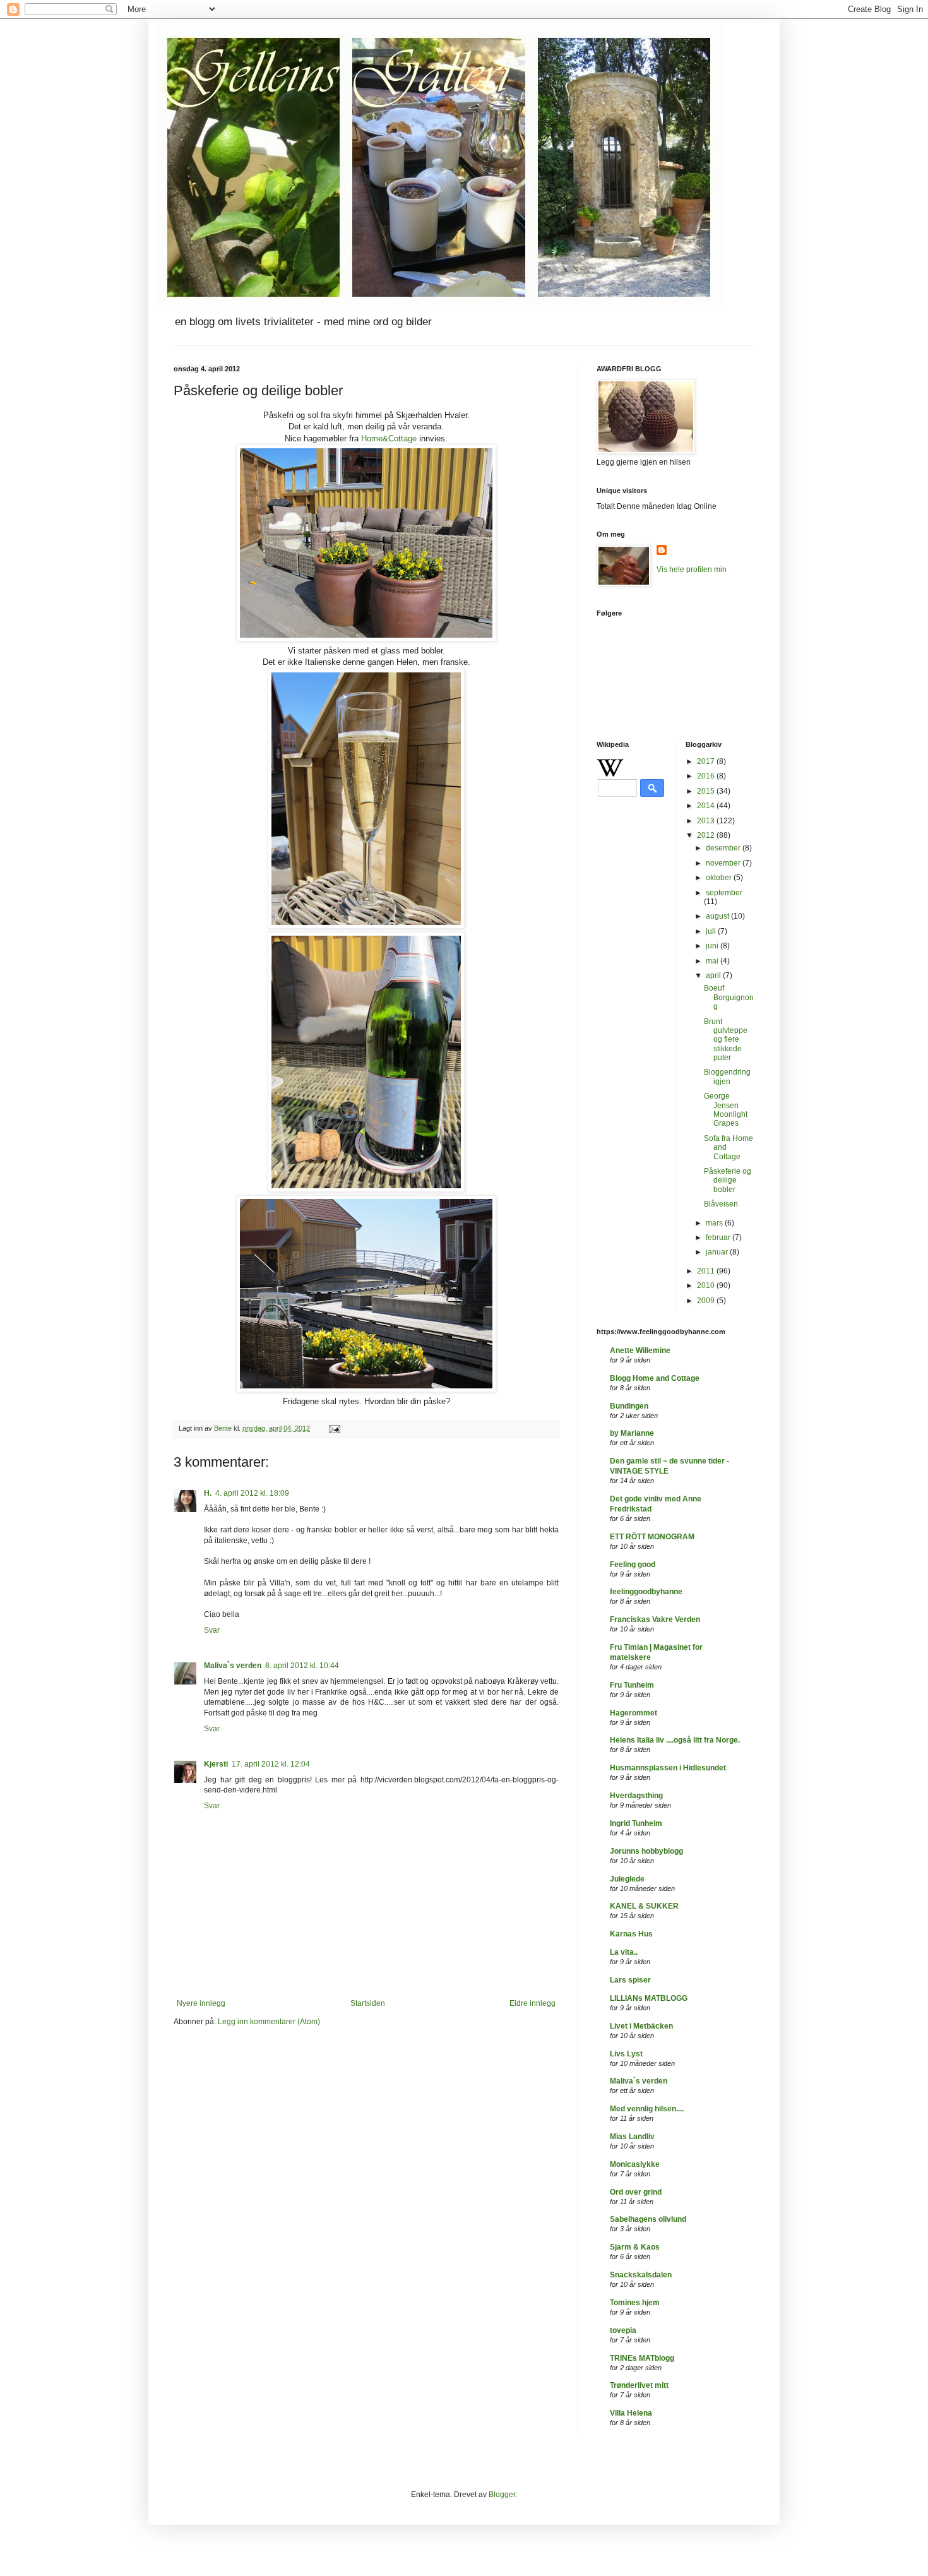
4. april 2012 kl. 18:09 (252, 1493)
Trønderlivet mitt (639, 2385)
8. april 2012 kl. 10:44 (302, 1666)
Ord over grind (636, 2192)
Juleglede (627, 1879)
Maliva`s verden (233, 1666)
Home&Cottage (389, 438)
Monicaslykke (635, 2164)
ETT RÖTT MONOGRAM (652, 1537)
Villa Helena (631, 2413)
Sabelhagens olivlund (648, 2219)
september (724, 893)
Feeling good (633, 1565)
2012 (707, 835)
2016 (707, 776)
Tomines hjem (635, 2303)
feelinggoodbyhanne (646, 1592)
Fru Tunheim (632, 1685)
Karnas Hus (631, 1934)
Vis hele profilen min (692, 569)
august (718, 916)
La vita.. (624, 1952)
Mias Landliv (632, 2137)
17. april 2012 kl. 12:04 (271, 1764)
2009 (707, 1301)
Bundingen (629, 1406)
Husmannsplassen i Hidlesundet (668, 1768)
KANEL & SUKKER (644, 1906)
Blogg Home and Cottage (655, 1378)
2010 (707, 1285)
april (714, 975)
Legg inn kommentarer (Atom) (269, 2022)
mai (713, 961)
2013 (707, 821)
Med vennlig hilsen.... (647, 2109)
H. (208, 1493)
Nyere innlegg (201, 2003)
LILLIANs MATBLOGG (649, 1998)
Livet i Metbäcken (641, 2026)
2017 (707, 761)
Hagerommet (634, 1713)
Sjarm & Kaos (635, 2247)
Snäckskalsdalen (641, 2275)
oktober (720, 878)
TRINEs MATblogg (642, 2358)
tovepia (623, 2330)
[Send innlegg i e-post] (334, 1428)
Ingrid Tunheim (636, 1823)
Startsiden (368, 2003)
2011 (707, 1271)
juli (712, 931)
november (724, 863)
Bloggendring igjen (727, 1076)
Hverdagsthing (636, 1796)
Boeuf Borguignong (729, 997)
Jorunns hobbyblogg (646, 1851)
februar (719, 1237)
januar (718, 1252)
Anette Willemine (640, 1351)
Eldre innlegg (532, 2003)
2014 (707, 806)
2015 (707, 791)
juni (713, 946)
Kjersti (216, 1764)
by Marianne (632, 1433)
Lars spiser (630, 1980)
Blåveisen (721, 1204)
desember (724, 848)
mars (715, 1223)
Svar (212, 1630)
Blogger (502, 2495)
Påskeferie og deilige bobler (728, 1180)
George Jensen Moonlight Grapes (726, 1110)
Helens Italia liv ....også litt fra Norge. (675, 1740)
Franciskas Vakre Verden (655, 1619)
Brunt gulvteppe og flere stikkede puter (726, 1040)
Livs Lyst (626, 2054)
